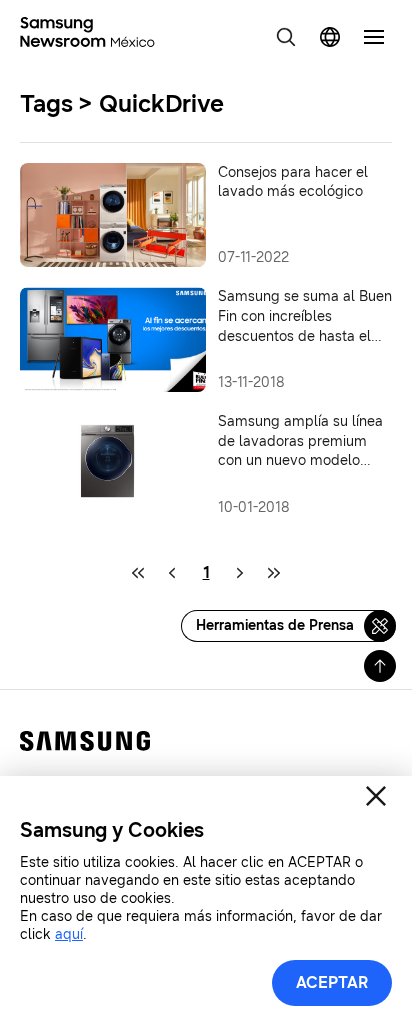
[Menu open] (374, 37)
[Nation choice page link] (330, 37)
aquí (69, 934)
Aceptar (332, 982)
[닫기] (376, 796)
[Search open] (286, 37)
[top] (380, 666)
